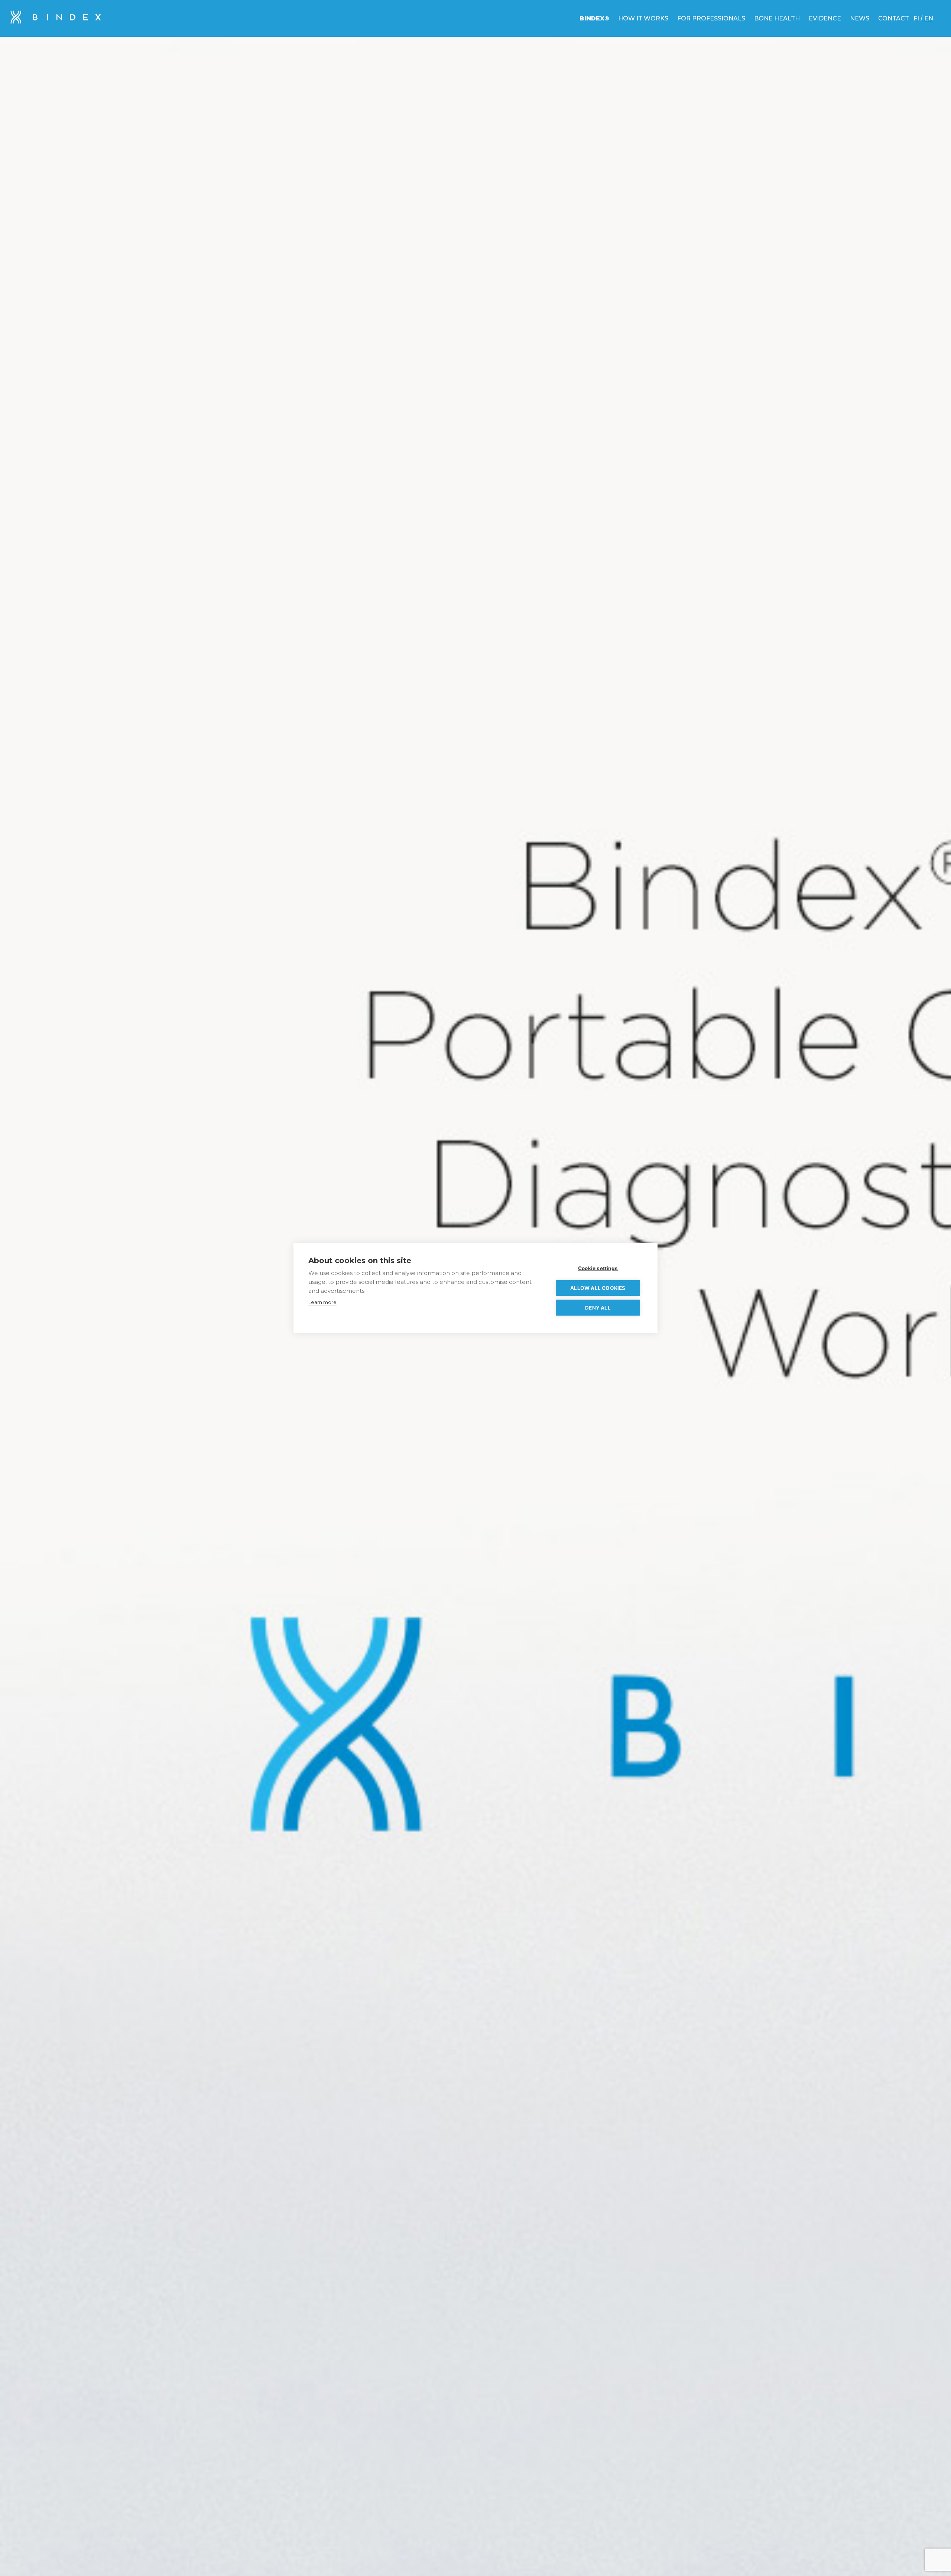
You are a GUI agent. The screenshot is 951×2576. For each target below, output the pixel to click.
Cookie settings (598, 1268)
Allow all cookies (598, 1288)
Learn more (322, 1302)
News (860, 18)
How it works (643, 18)
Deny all (598, 1308)
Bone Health (777, 18)
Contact (894, 18)
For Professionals (711, 18)
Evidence (825, 18)
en (929, 18)
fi (916, 18)
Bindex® (594, 18)
